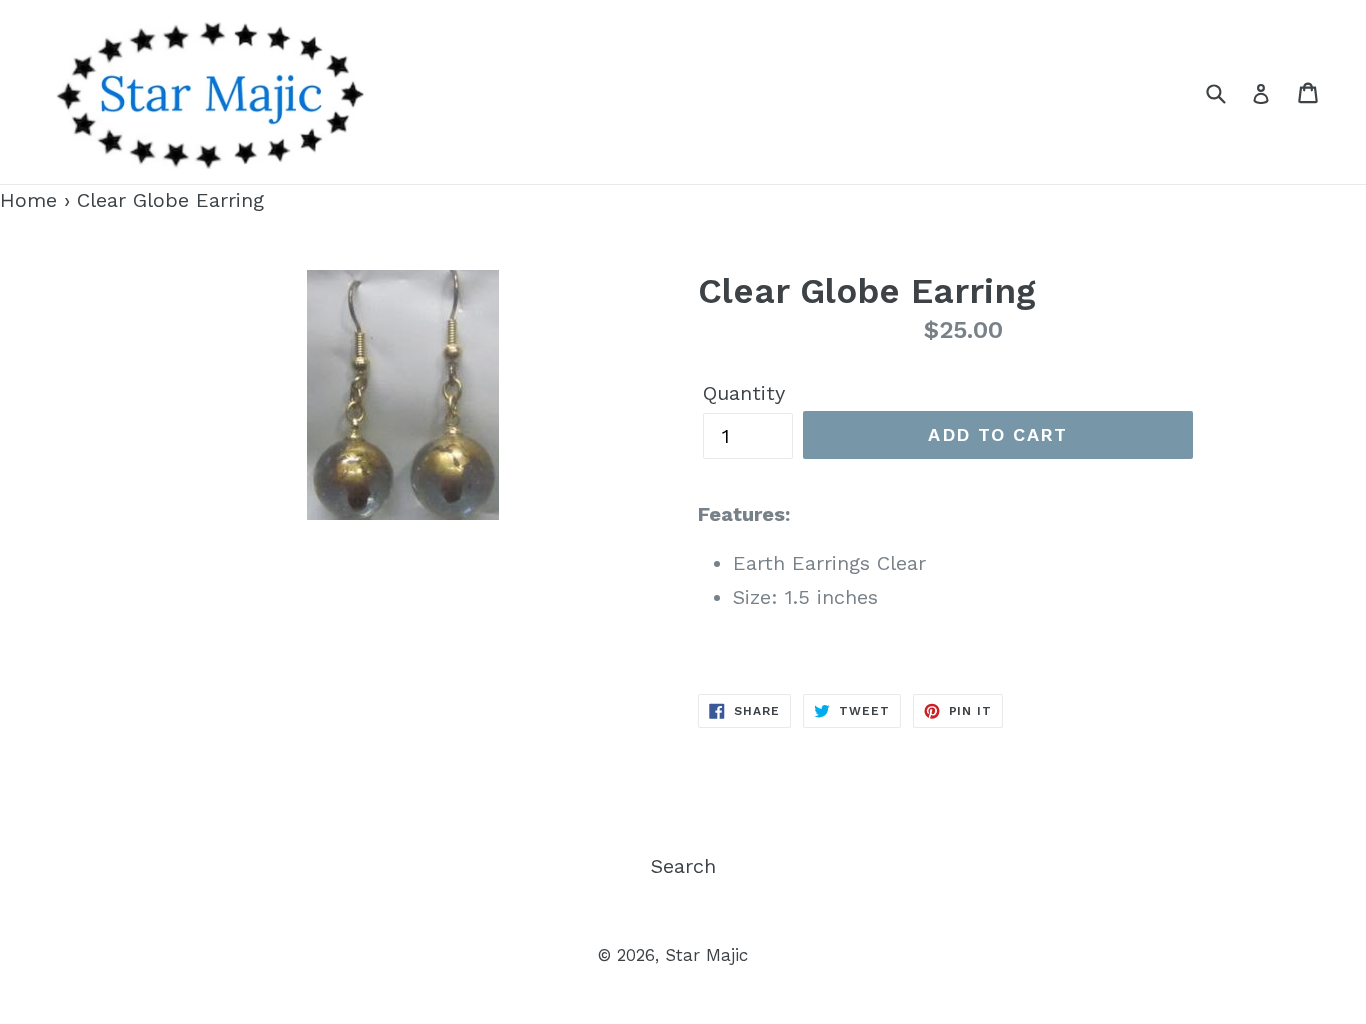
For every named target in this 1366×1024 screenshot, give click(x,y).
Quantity (744, 393)
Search (683, 866)
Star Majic (706, 955)
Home (28, 200)
